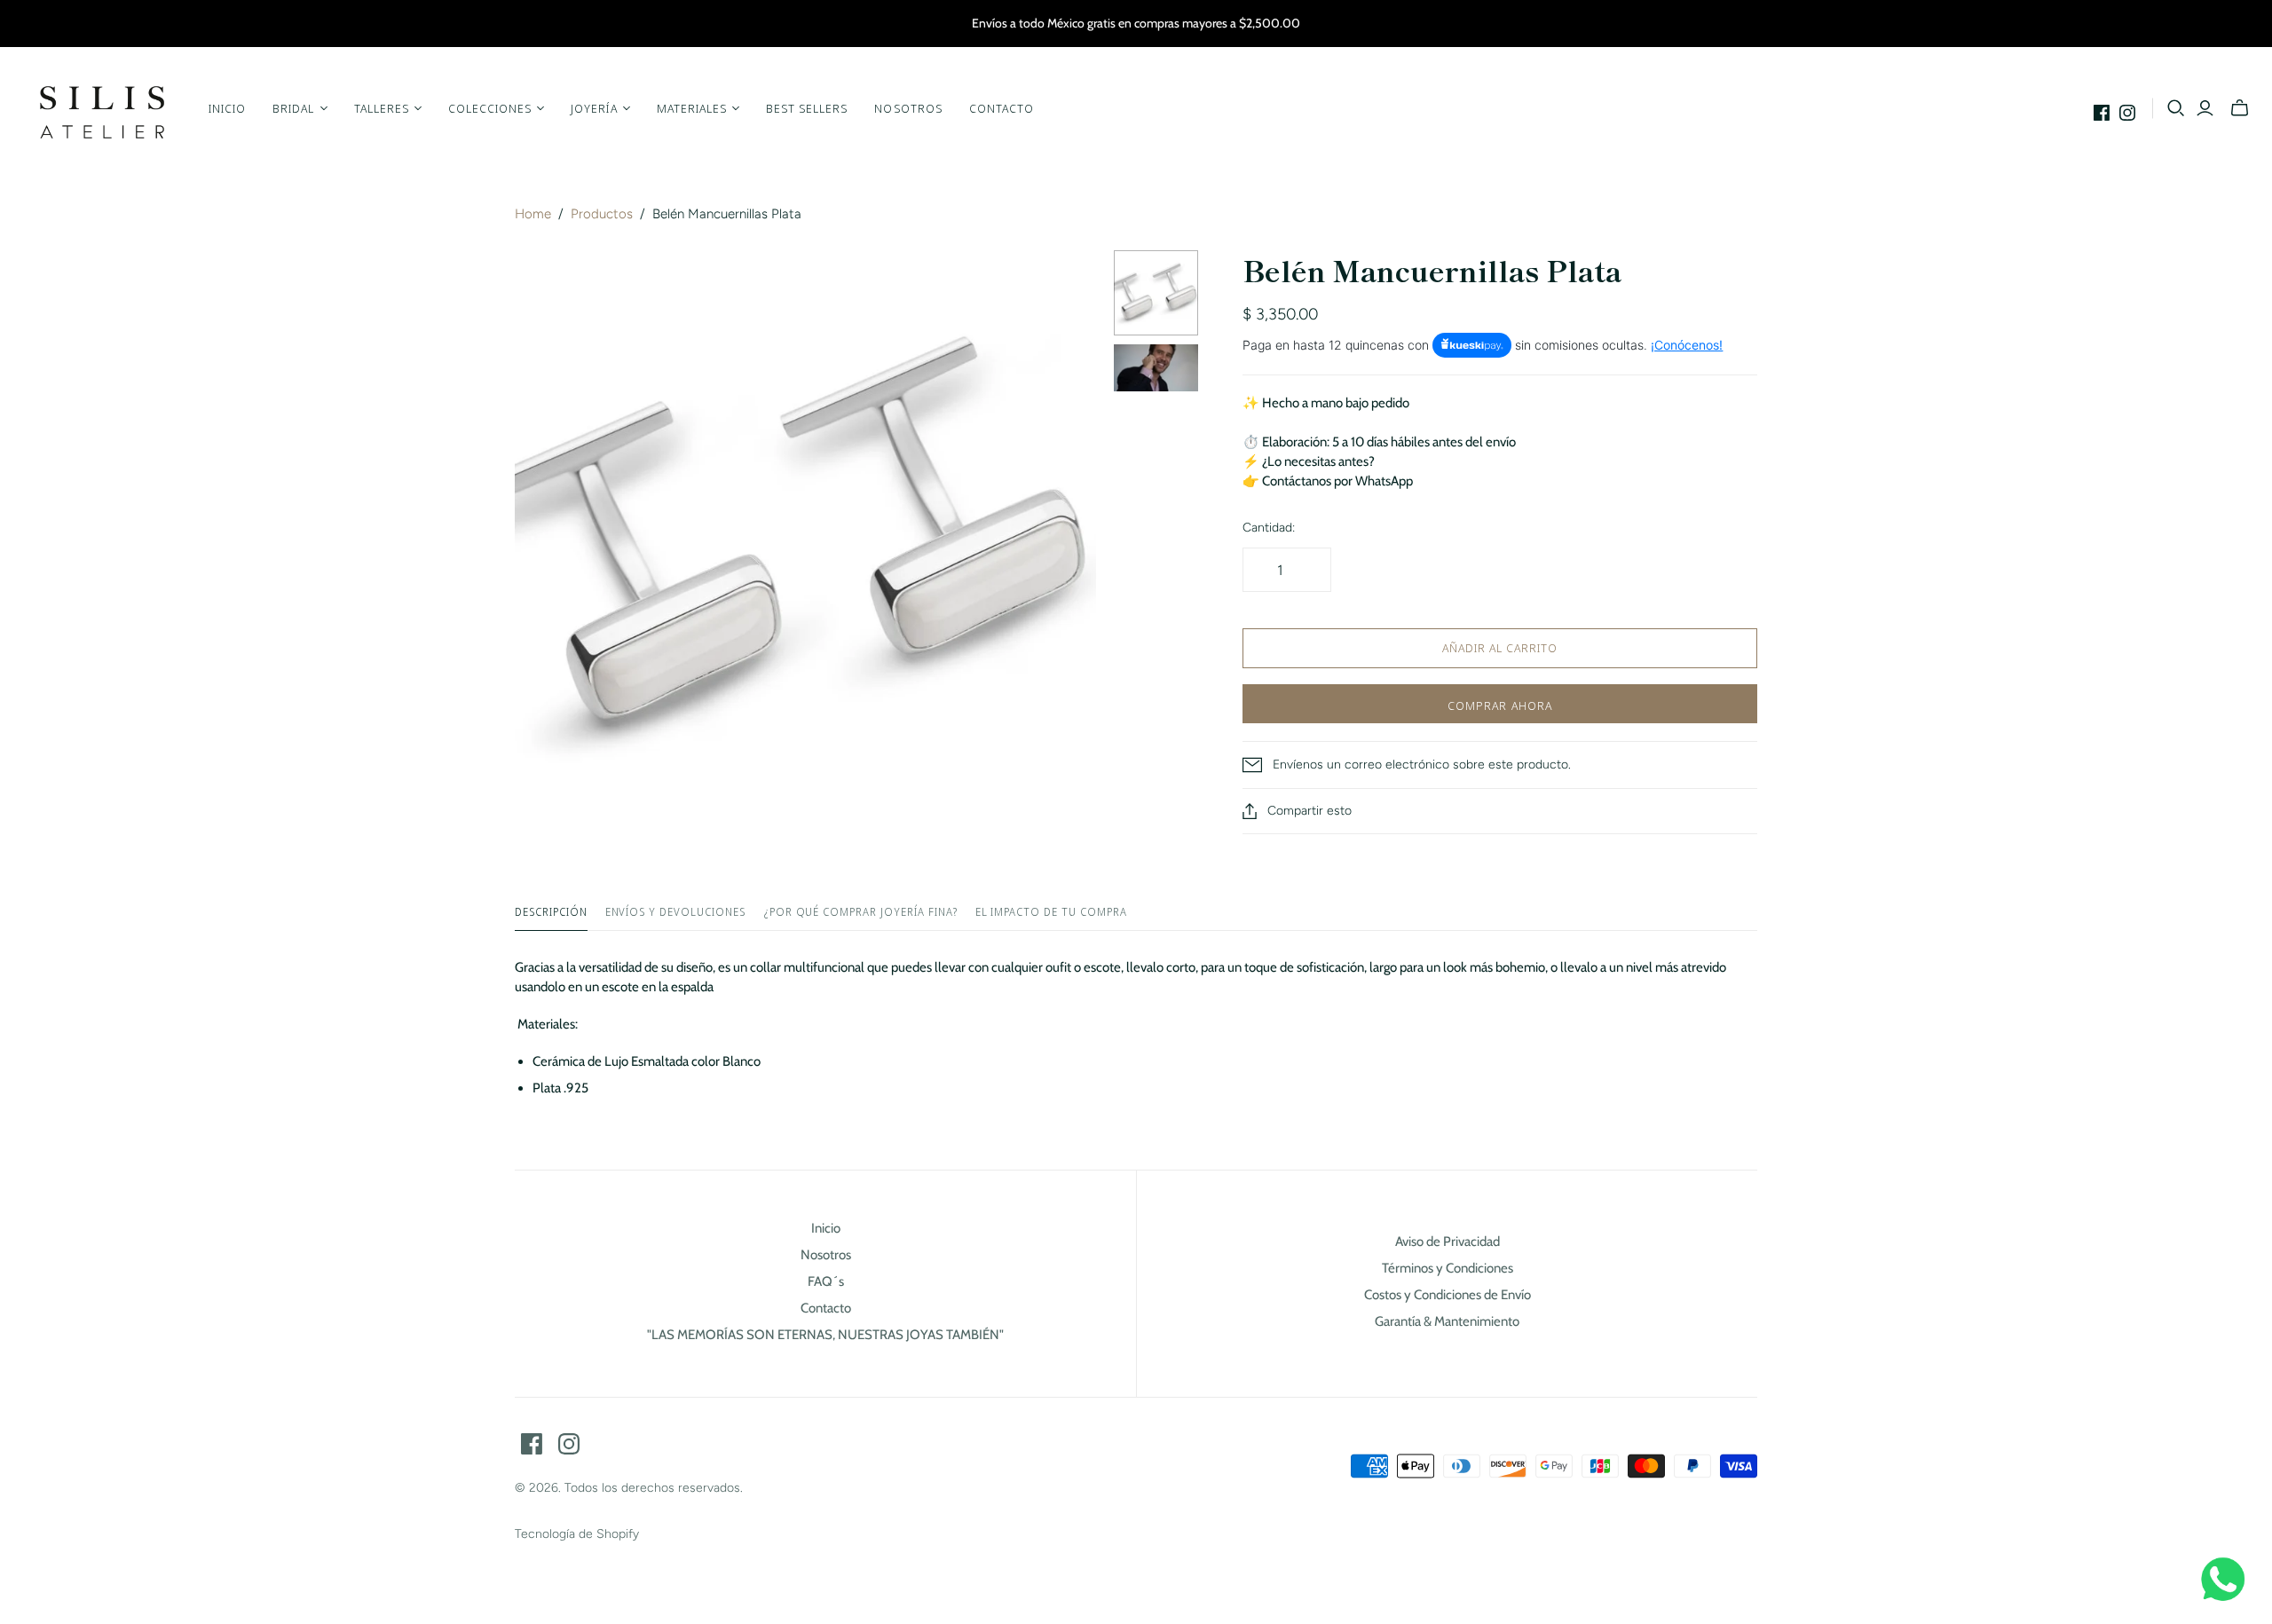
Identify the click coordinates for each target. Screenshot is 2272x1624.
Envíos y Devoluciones (675, 912)
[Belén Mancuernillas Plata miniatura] (1156, 293)
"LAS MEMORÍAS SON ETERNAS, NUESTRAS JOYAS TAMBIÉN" (825, 1335)
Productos (602, 214)
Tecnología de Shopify (577, 1534)
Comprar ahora (1500, 706)
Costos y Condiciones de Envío (1448, 1295)
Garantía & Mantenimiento (1447, 1321)
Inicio (227, 108)
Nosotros (908, 108)
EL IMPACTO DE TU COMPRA (1051, 912)
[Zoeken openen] (2176, 108)
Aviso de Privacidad (1448, 1242)
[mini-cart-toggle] (2240, 108)
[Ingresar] (2205, 108)
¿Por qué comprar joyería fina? (860, 912)
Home (533, 214)
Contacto (1002, 108)
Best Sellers (807, 108)
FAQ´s (826, 1281)
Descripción (551, 912)
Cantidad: (1269, 528)
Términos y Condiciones (1448, 1268)
